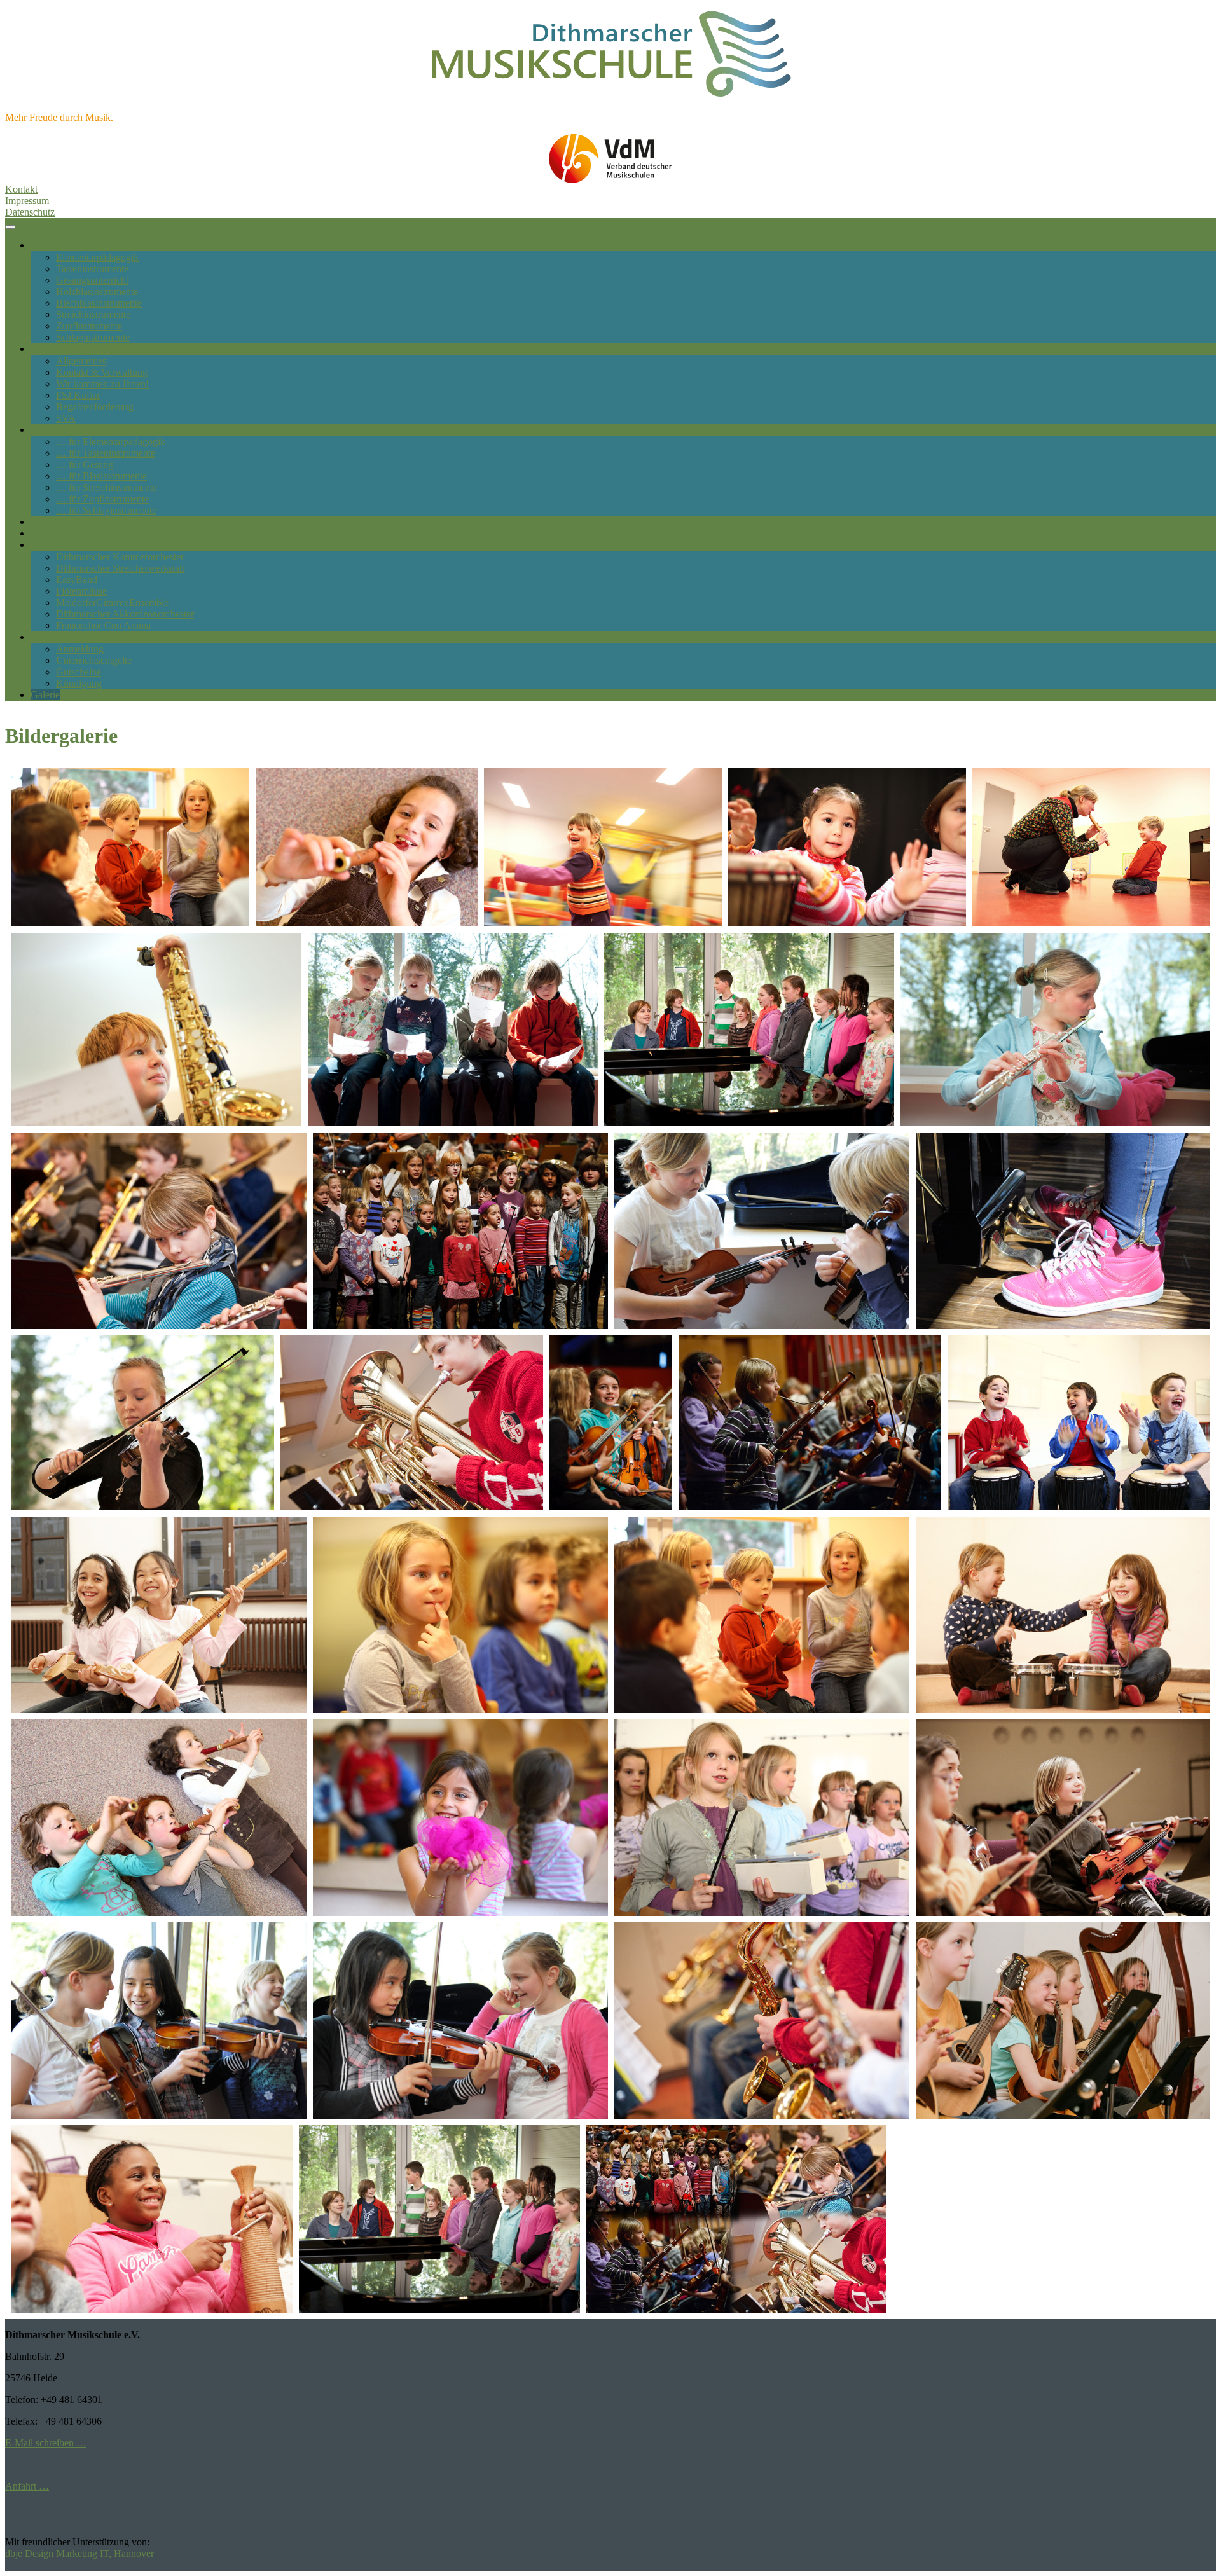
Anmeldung (54, 637)
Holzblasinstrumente (97, 292)
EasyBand (77, 580)
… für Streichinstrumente (107, 487)
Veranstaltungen (63, 522)
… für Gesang (85, 465)
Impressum (27, 201)
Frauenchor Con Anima (103, 625)
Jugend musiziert (64, 533)
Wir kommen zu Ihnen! (102, 384)
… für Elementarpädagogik (111, 442)
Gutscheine (79, 672)
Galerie (45, 695)
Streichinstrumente (93, 314)
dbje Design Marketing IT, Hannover (79, 2553)
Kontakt (21, 189)
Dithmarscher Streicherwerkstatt (120, 568)
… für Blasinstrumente (101, 476)
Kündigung (79, 683)
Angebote (50, 245)
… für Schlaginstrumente (106, 510)
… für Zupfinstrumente (102, 499)
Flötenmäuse (81, 591)
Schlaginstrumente (93, 337)
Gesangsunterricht (92, 280)
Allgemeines (81, 361)
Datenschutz (30, 212)
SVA (66, 418)
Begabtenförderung (95, 407)
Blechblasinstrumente (99, 303)
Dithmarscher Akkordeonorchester (125, 614)
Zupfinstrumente (89, 326)
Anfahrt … (27, 2486)
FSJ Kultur (78, 395)
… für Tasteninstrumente (106, 453)
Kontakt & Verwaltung (102, 372)
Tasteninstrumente (92, 269)
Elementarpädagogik (97, 257)
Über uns (49, 349)
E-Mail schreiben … (46, 2443)
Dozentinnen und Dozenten (86, 430)
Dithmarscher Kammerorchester (120, 557)
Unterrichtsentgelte (94, 660)
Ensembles (52, 545)
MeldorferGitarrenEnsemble (112, 603)
